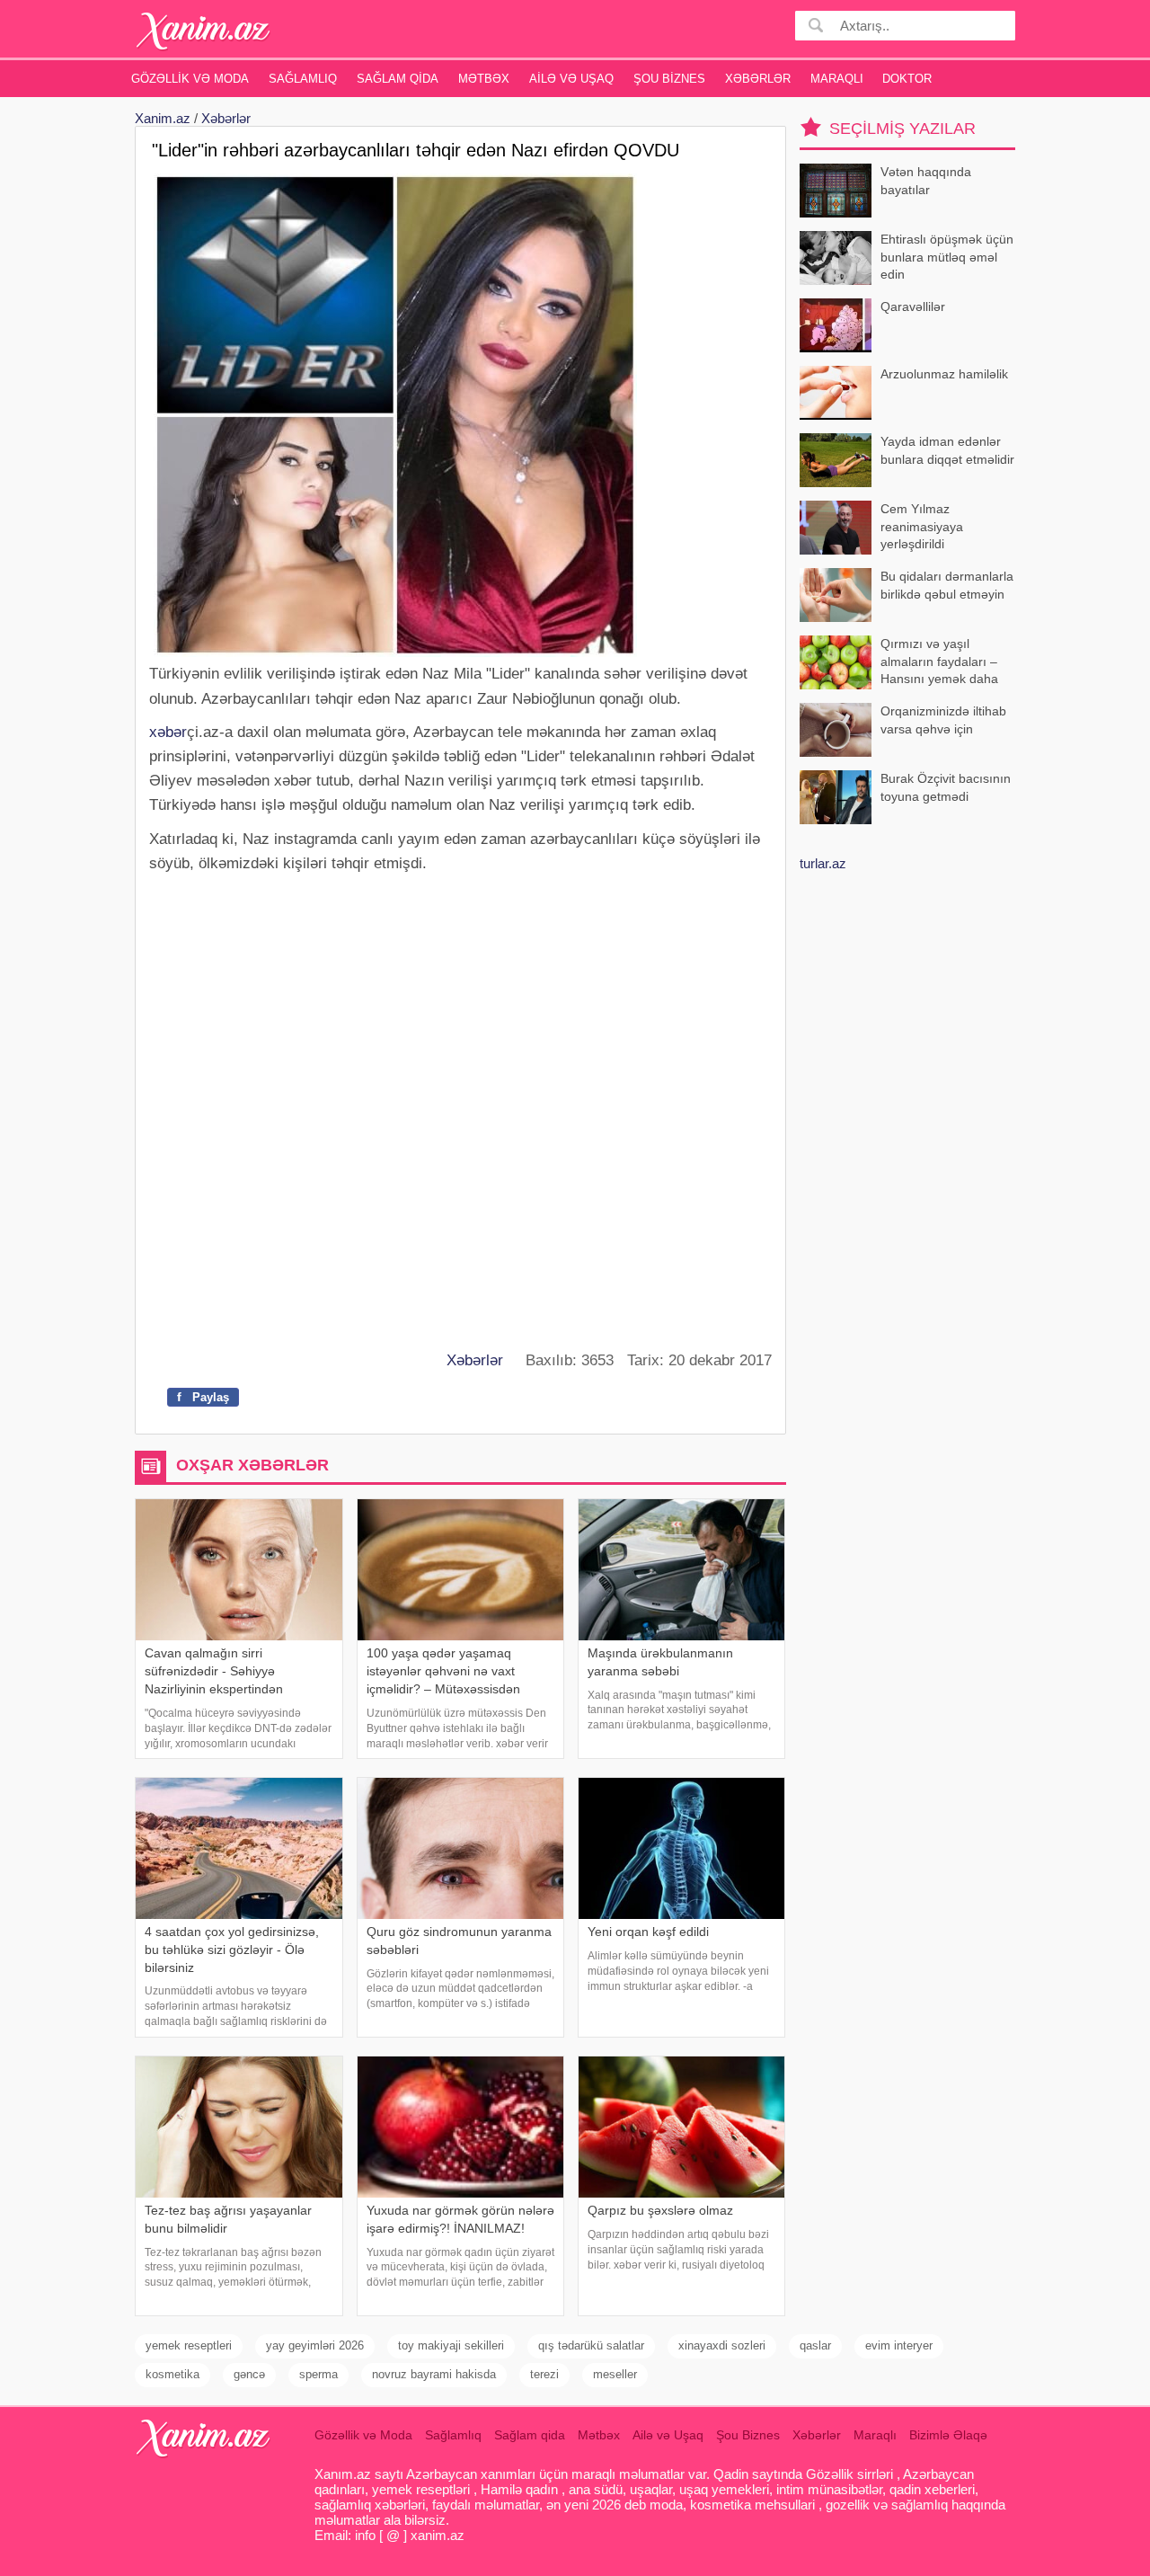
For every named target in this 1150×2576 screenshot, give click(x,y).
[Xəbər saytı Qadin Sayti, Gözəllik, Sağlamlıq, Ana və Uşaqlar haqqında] (203, 31)
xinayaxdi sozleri (722, 2345)
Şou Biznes (669, 79)
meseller (615, 2374)
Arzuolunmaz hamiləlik (944, 374)
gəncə (249, 2374)
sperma (318, 2374)
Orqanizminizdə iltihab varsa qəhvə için (943, 720)
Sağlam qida (398, 79)
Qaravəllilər (913, 306)
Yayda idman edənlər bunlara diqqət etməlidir (947, 450)
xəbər (168, 732)
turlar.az (823, 863)
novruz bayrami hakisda (434, 2374)
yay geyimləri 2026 (315, 2345)
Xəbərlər (758, 79)
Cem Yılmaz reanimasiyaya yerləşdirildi (922, 526)
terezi (544, 2374)
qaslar (815, 2345)
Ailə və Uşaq (571, 79)
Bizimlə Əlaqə (948, 2435)
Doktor (907, 79)
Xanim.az (163, 118)
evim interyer (899, 2345)
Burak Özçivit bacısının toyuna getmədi (946, 787)
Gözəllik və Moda (190, 79)
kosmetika (172, 2374)
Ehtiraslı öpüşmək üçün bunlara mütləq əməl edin (947, 257)
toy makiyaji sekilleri (451, 2345)
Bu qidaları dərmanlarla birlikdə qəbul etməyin (947, 585)
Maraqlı (837, 79)
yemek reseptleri (189, 2345)
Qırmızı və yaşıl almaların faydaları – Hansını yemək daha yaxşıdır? (939, 663)
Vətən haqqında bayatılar (926, 181)
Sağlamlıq (303, 79)
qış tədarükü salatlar (591, 2345)
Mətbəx (484, 79)
